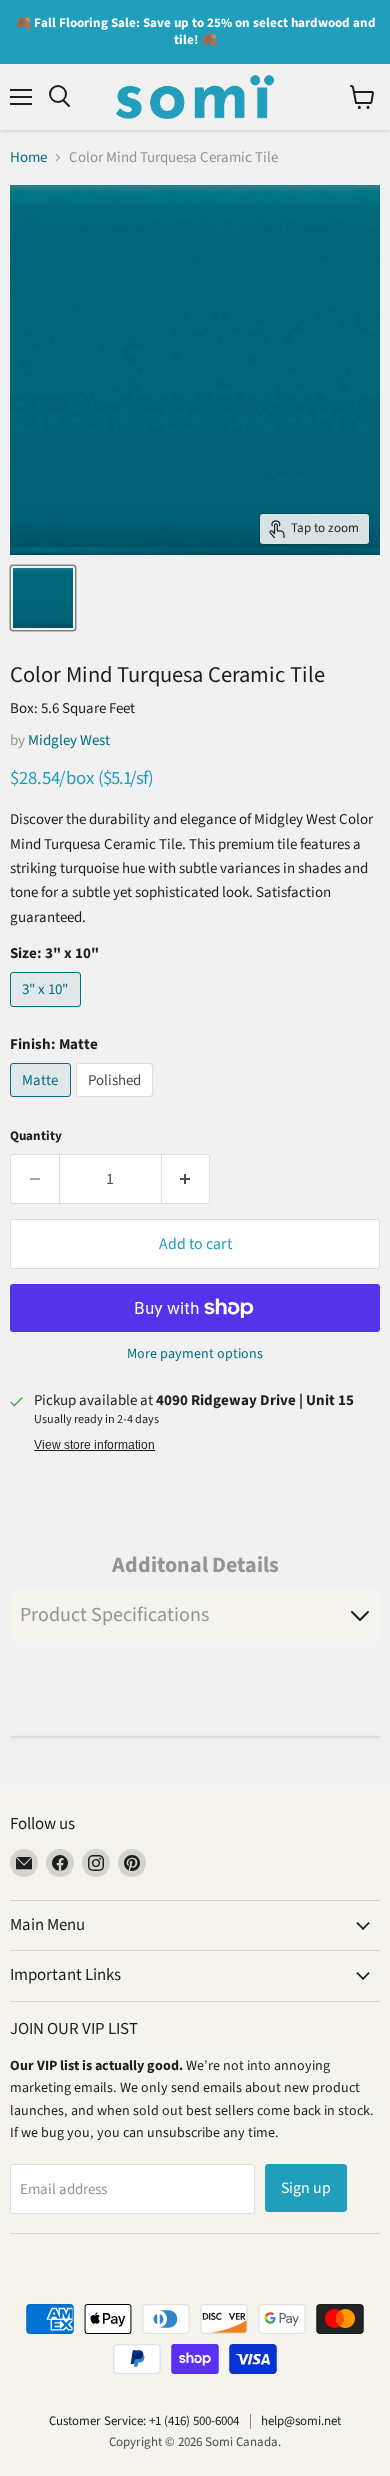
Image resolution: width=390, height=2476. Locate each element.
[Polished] (117, 1102)
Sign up (306, 2188)
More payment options (195, 1354)
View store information (94, 1445)
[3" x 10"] (48, 1012)
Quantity (36, 1136)
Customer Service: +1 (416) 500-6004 (144, 2421)
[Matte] (43, 1102)
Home (28, 157)
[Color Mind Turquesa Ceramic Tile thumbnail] (43, 598)
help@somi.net (301, 2421)
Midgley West (69, 740)
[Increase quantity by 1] (186, 1179)
